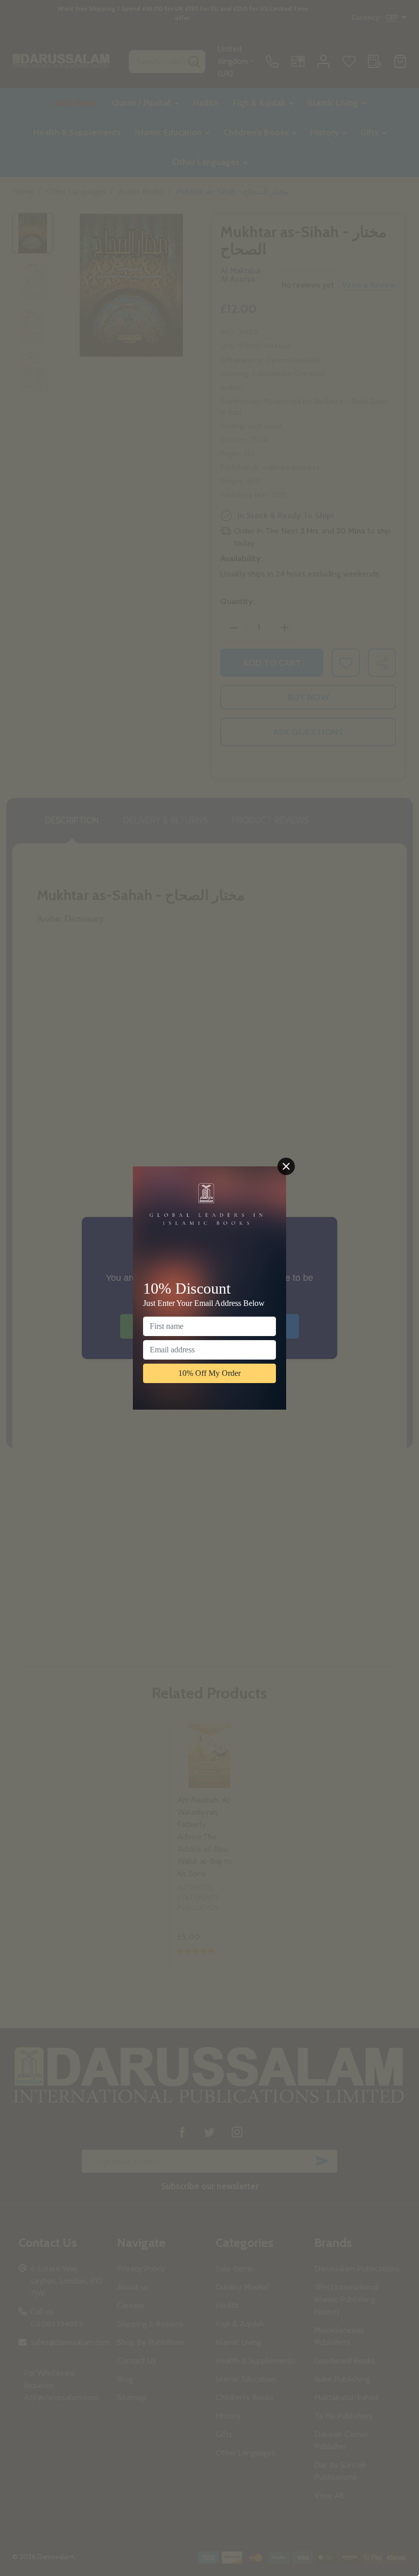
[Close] (286, 1166)
